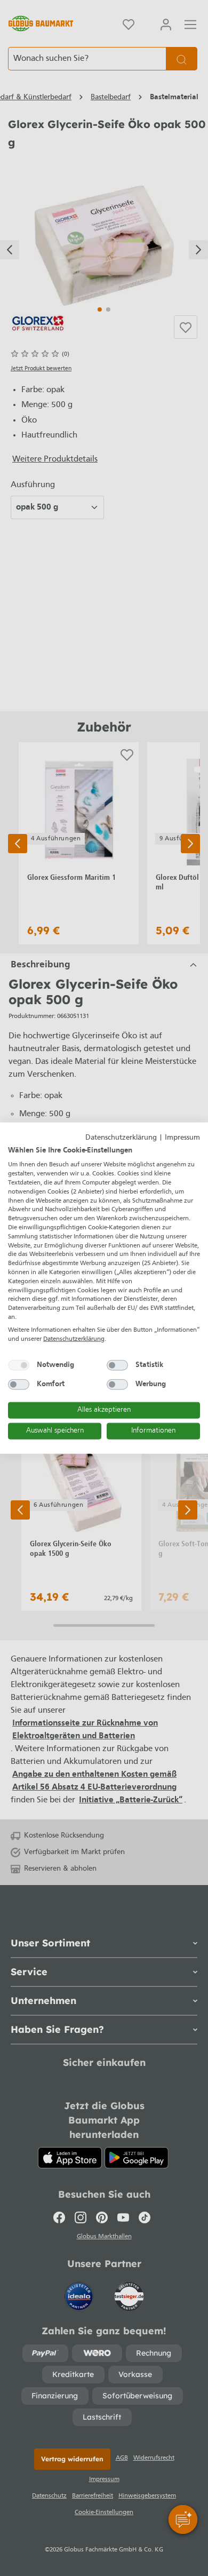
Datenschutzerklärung (121, 1138)
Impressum (182, 1138)
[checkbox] (19, 1365)
